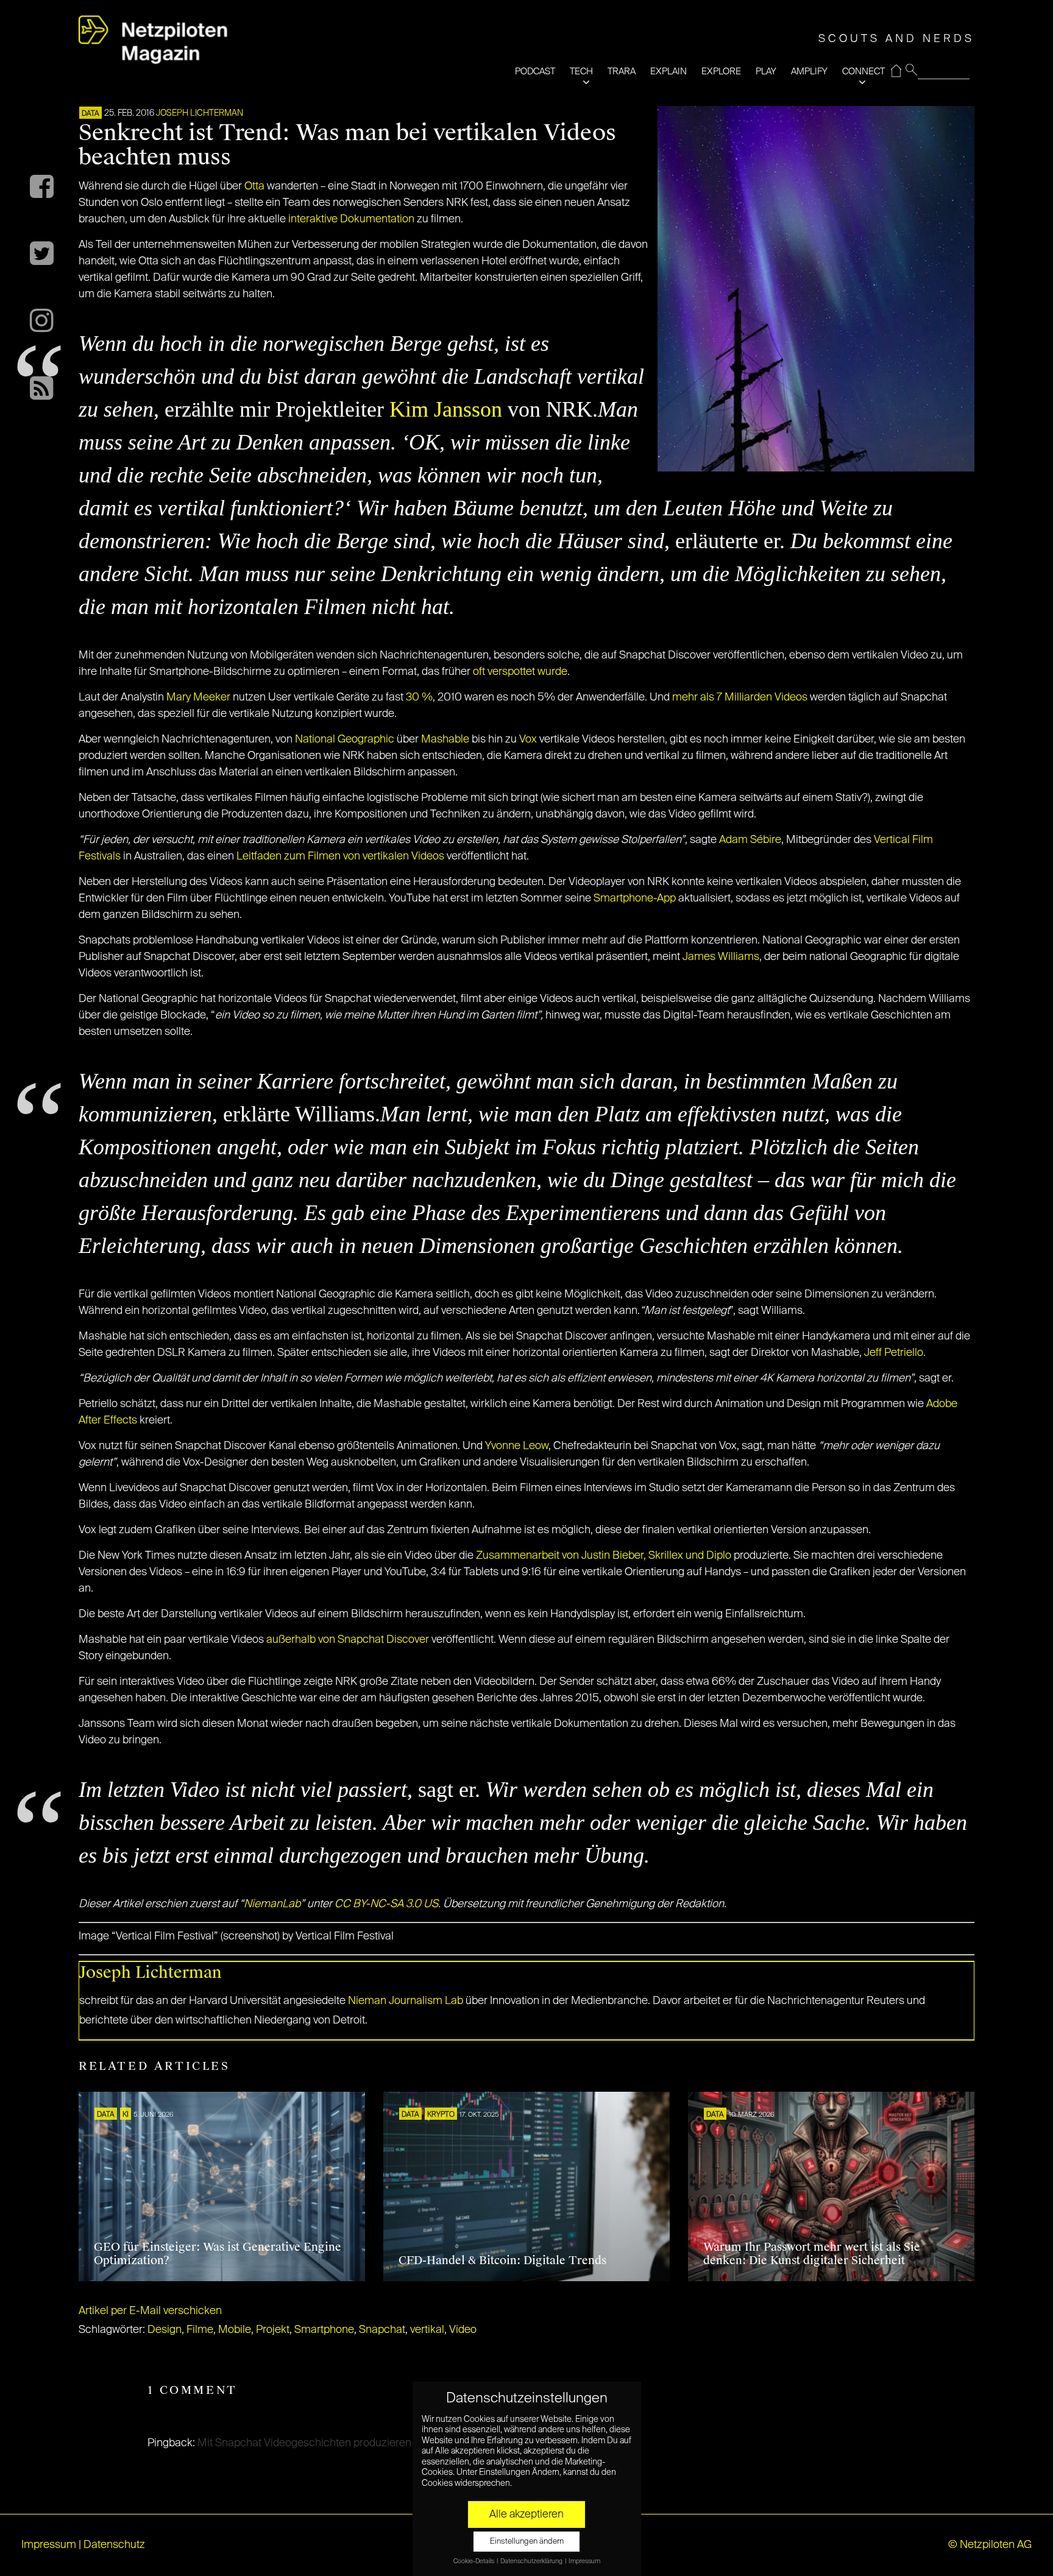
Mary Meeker (198, 697)
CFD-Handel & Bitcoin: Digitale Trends (502, 2260)
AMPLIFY (809, 72)
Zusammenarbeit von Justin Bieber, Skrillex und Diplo (604, 1556)
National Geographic (345, 739)
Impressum (49, 2545)
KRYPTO (441, 2115)
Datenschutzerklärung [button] (532, 2561)
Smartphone (324, 2330)
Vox (528, 739)
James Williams (721, 957)
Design (165, 2330)
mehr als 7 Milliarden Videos (740, 697)
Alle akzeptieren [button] (526, 2514)
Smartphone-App (635, 898)
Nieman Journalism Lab (406, 2001)
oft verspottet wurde (520, 672)
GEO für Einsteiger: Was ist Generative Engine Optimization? (218, 2254)
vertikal (427, 2330)
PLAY (766, 72)
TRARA (622, 72)
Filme (200, 2330)
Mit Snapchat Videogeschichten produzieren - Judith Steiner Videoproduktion (382, 2443)
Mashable (445, 739)
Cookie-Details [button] (474, 2561)
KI (126, 2115)
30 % (419, 697)
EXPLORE (721, 72)
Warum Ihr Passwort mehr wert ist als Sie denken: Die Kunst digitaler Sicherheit (812, 2254)
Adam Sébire (750, 840)
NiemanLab (272, 1904)
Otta (254, 186)
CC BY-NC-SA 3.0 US (386, 1904)
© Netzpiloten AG (990, 2545)
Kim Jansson (446, 409)
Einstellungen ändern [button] (527, 2542)
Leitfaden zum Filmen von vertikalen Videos (340, 856)
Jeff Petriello (894, 1353)
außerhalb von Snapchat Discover (348, 1640)
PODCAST (535, 72)
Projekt (273, 2330)
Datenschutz (114, 2545)
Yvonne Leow (517, 1446)
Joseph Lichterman (200, 113)
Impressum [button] (584, 2561)
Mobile (235, 2330)
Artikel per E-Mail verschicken (150, 2311)
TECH (581, 72)
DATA (90, 114)
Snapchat (382, 2330)
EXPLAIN (668, 72)
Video (463, 2330)
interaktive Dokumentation (351, 219)
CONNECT (863, 72)
